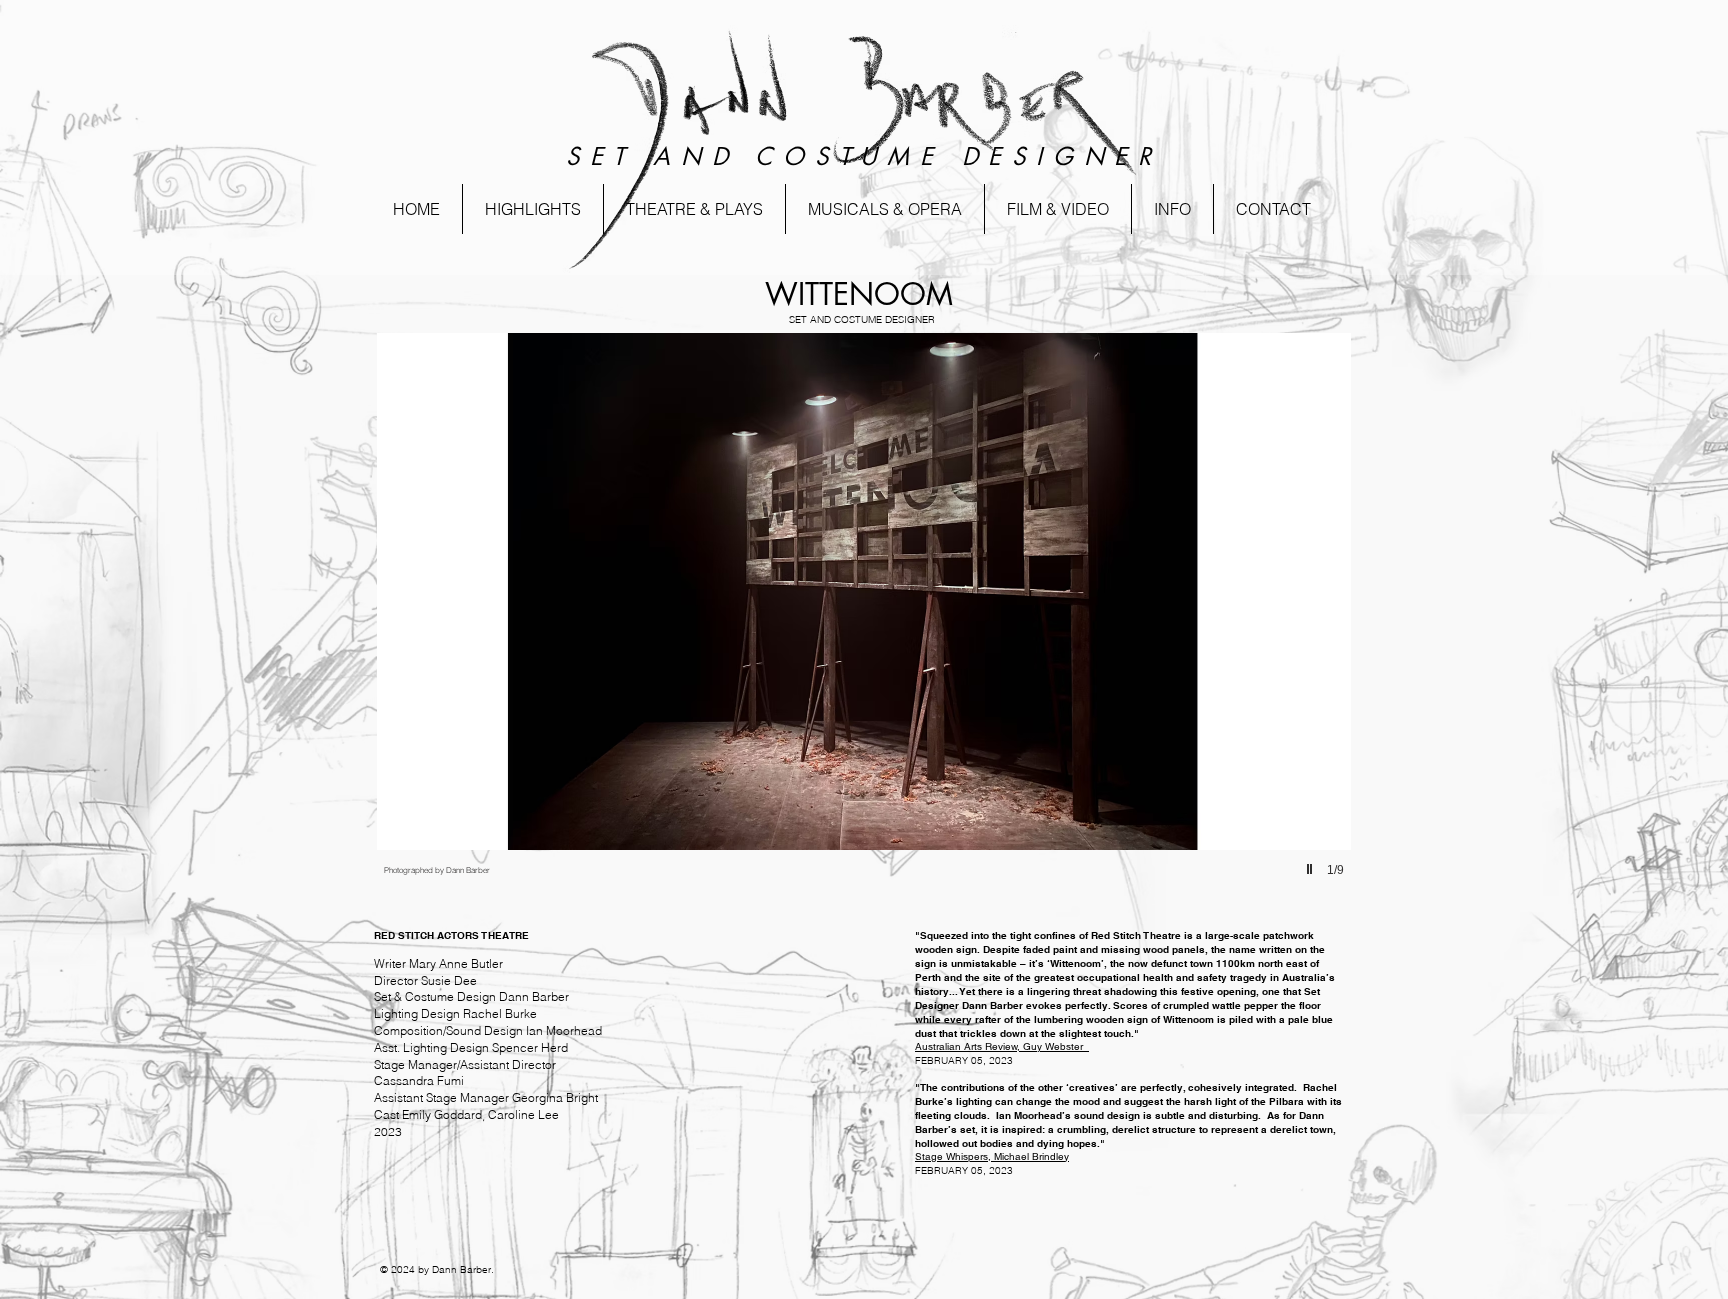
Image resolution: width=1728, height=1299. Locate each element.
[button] (533, 209)
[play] (1312, 870)
